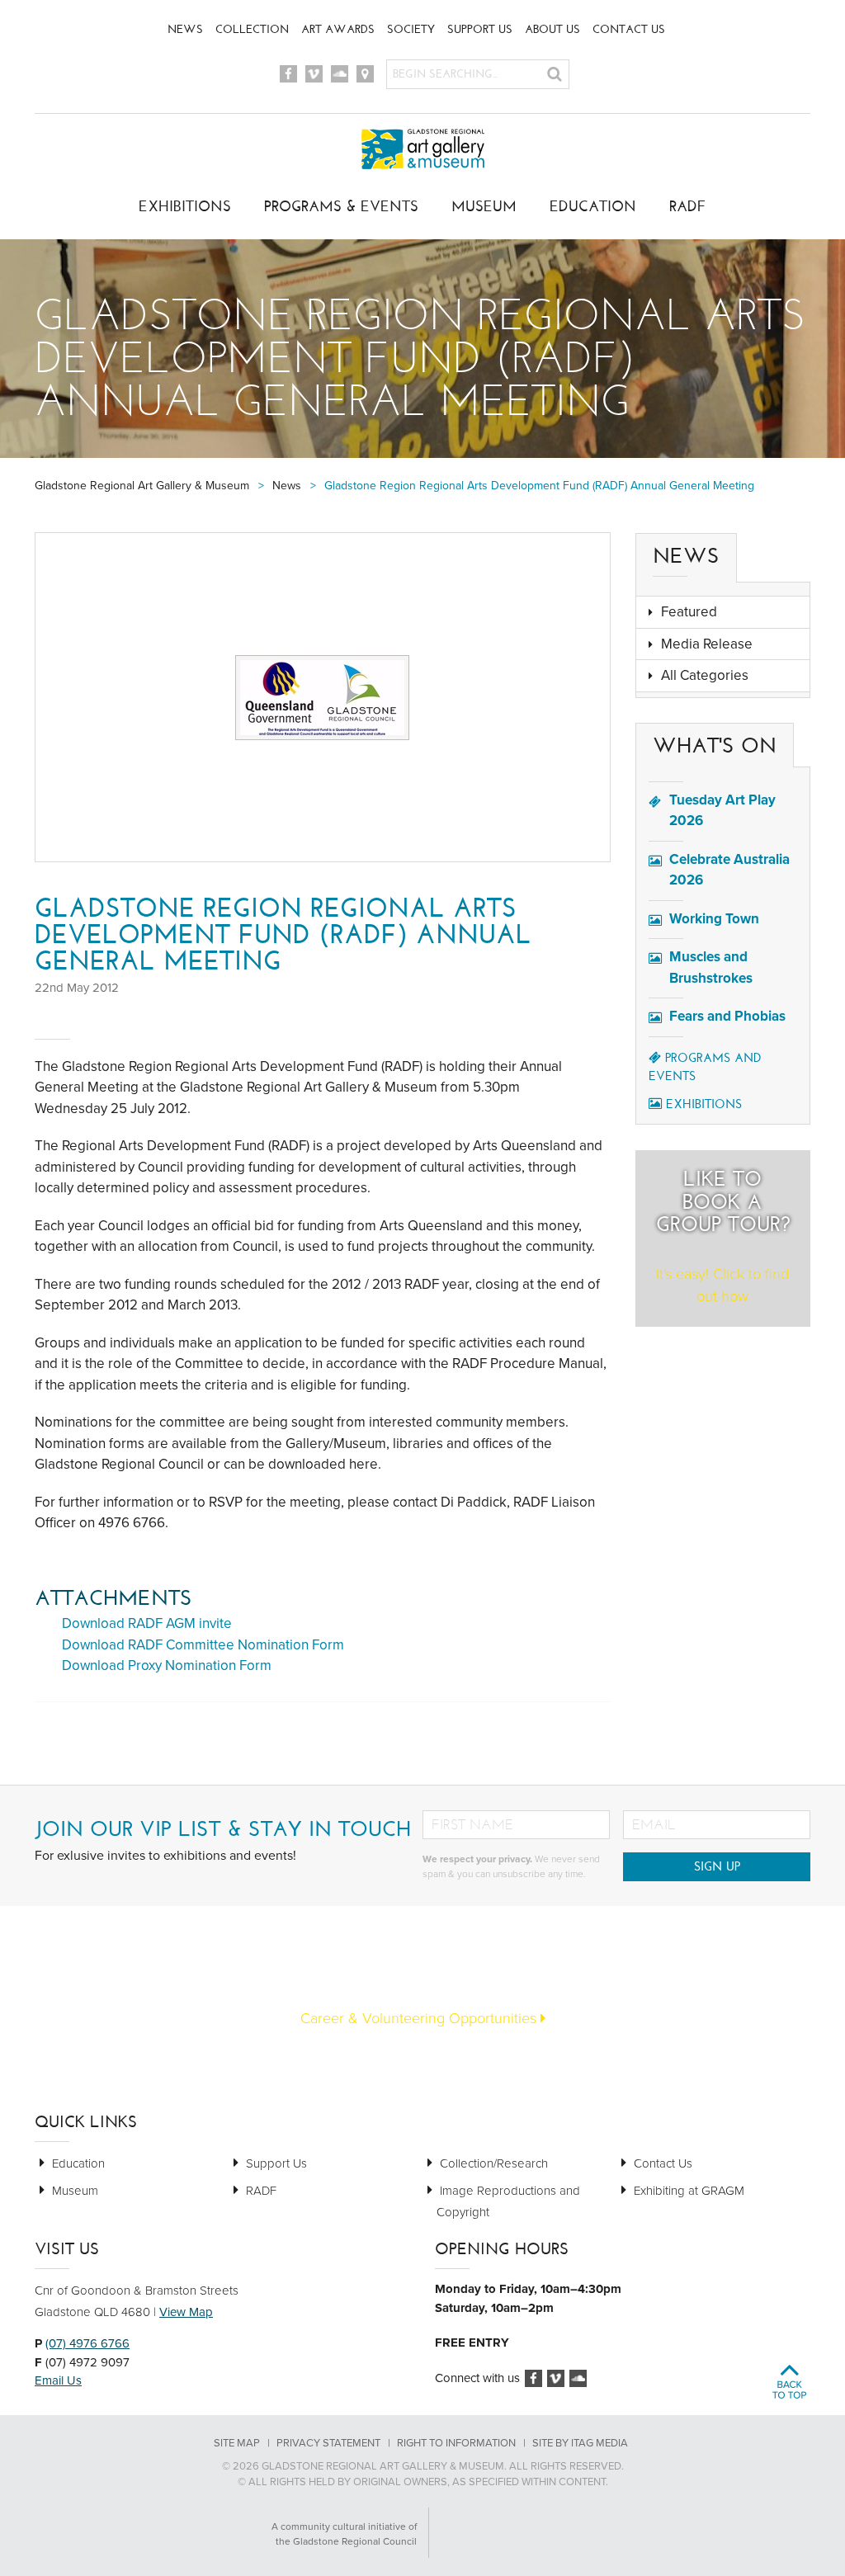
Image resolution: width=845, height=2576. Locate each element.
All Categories (705, 675)
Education (593, 206)
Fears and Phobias (727, 1016)
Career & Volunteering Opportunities (420, 2018)
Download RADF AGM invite (147, 1623)
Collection (252, 29)
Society (411, 29)
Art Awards (338, 29)
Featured (689, 612)
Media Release (707, 644)
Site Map (237, 2443)
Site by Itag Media (580, 2443)
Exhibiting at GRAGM (689, 2191)
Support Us (480, 29)
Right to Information (456, 2443)
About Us (552, 29)
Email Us (58, 2380)
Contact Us (629, 29)
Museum (484, 206)
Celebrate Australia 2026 (729, 870)
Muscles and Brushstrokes (711, 967)
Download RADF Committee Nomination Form (203, 1645)
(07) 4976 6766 (87, 2343)
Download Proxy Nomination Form (167, 1665)
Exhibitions (185, 206)
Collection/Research (494, 2163)
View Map (186, 2312)
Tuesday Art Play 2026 (722, 811)
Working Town (714, 919)
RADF (688, 206)
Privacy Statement (328, 2443)
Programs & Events (341, 206)
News (185, 29)
